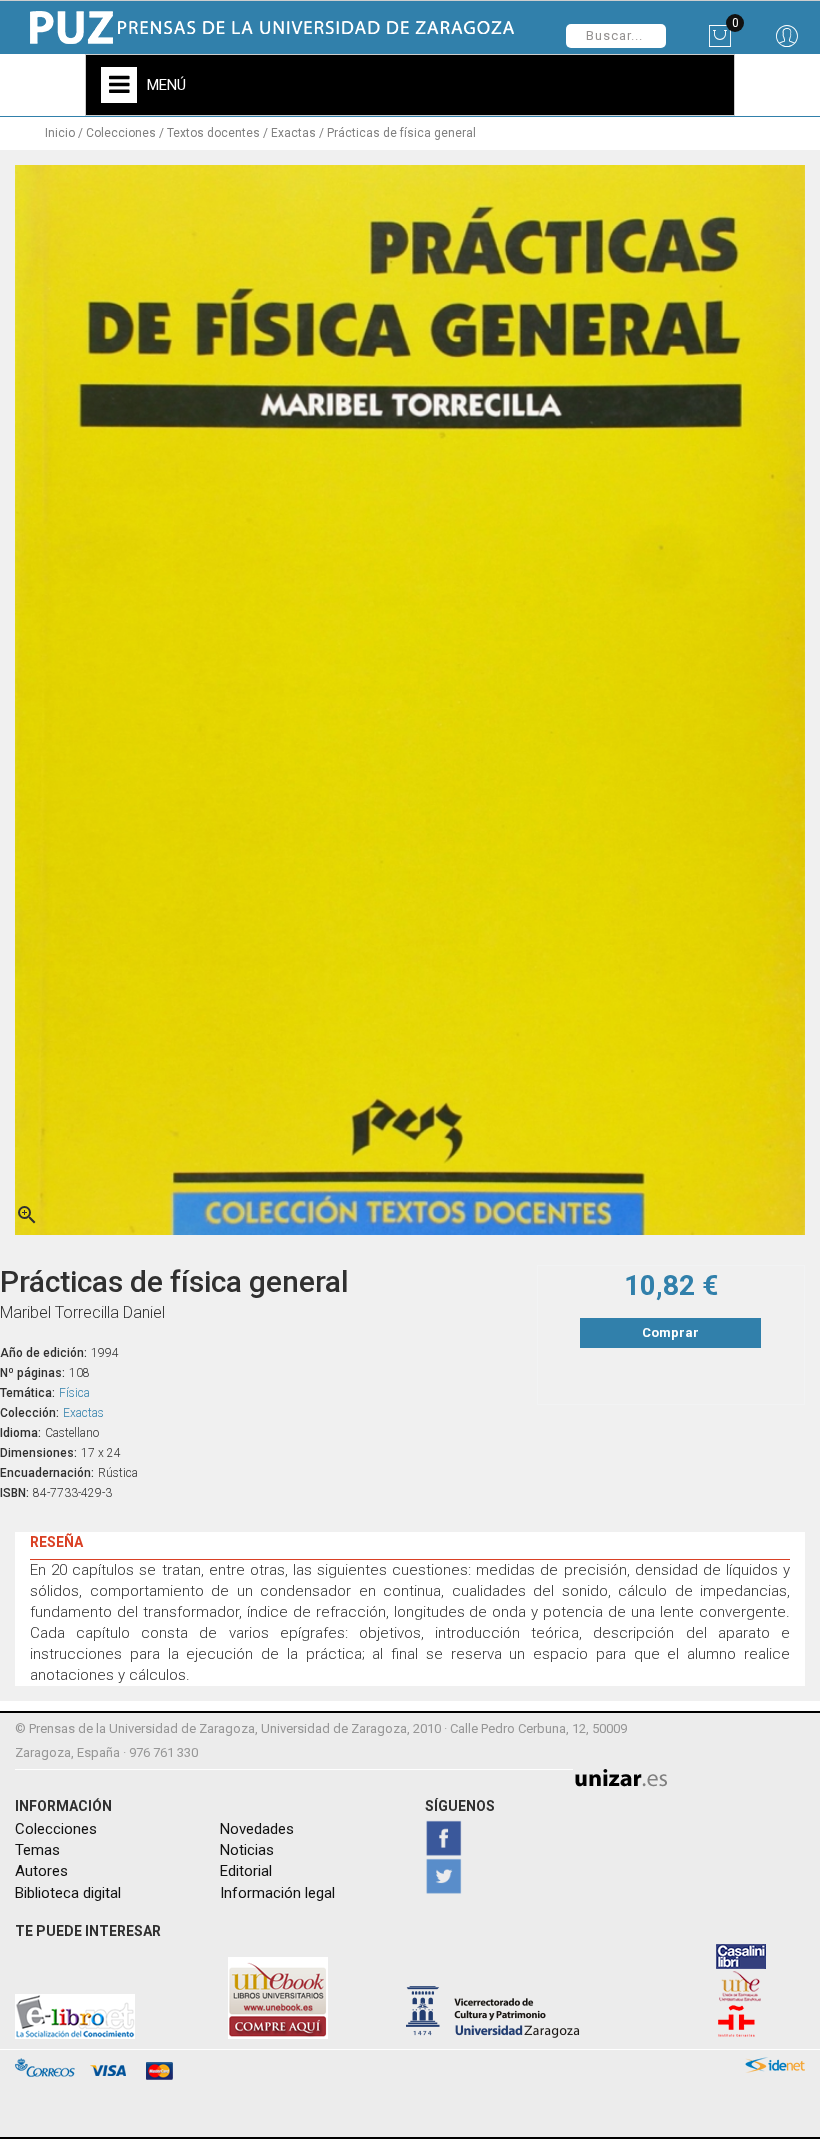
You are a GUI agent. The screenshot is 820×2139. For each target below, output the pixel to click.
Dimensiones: (38, 1453)
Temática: (27, 1393)
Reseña (56, 1542)
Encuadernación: (47, 1473)
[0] (719, 43)
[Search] (786, 43)
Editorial (246, 1871)
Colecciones (56, 1829)
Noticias (247, 1850)
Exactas (83, 1413)
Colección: (29, 1413)
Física (74, 1393)
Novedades (257, 1829)
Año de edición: (43, 1353)
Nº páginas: (32, 1373)
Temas (37, 1850)
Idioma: (20, 1433)
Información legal (277, 1893)
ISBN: (14, 1493)
